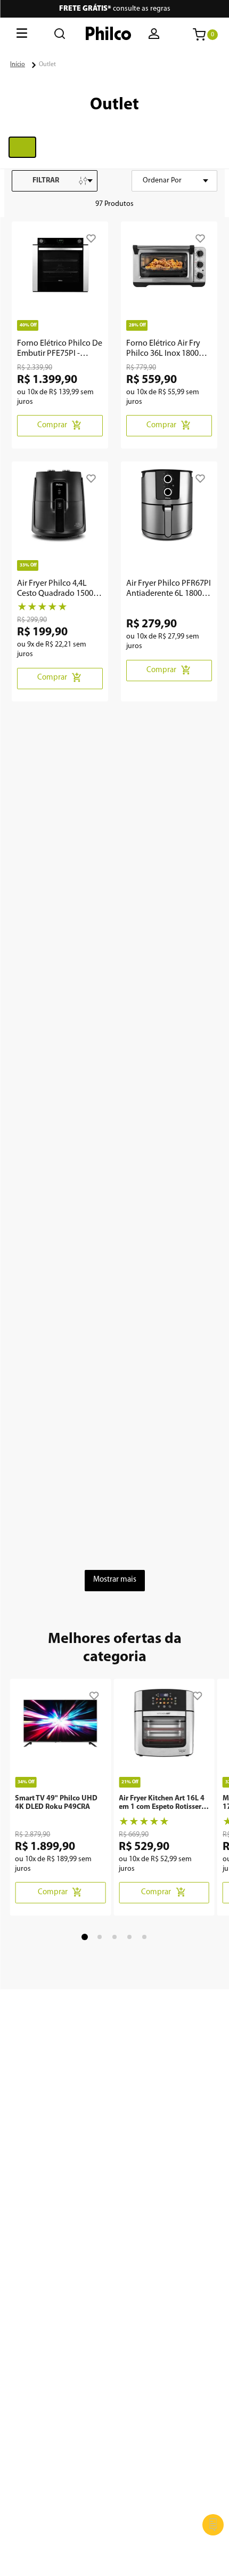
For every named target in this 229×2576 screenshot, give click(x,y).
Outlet (47, 65)
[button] (155, 35)
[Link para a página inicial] (18, 65)
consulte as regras (115, 9)
